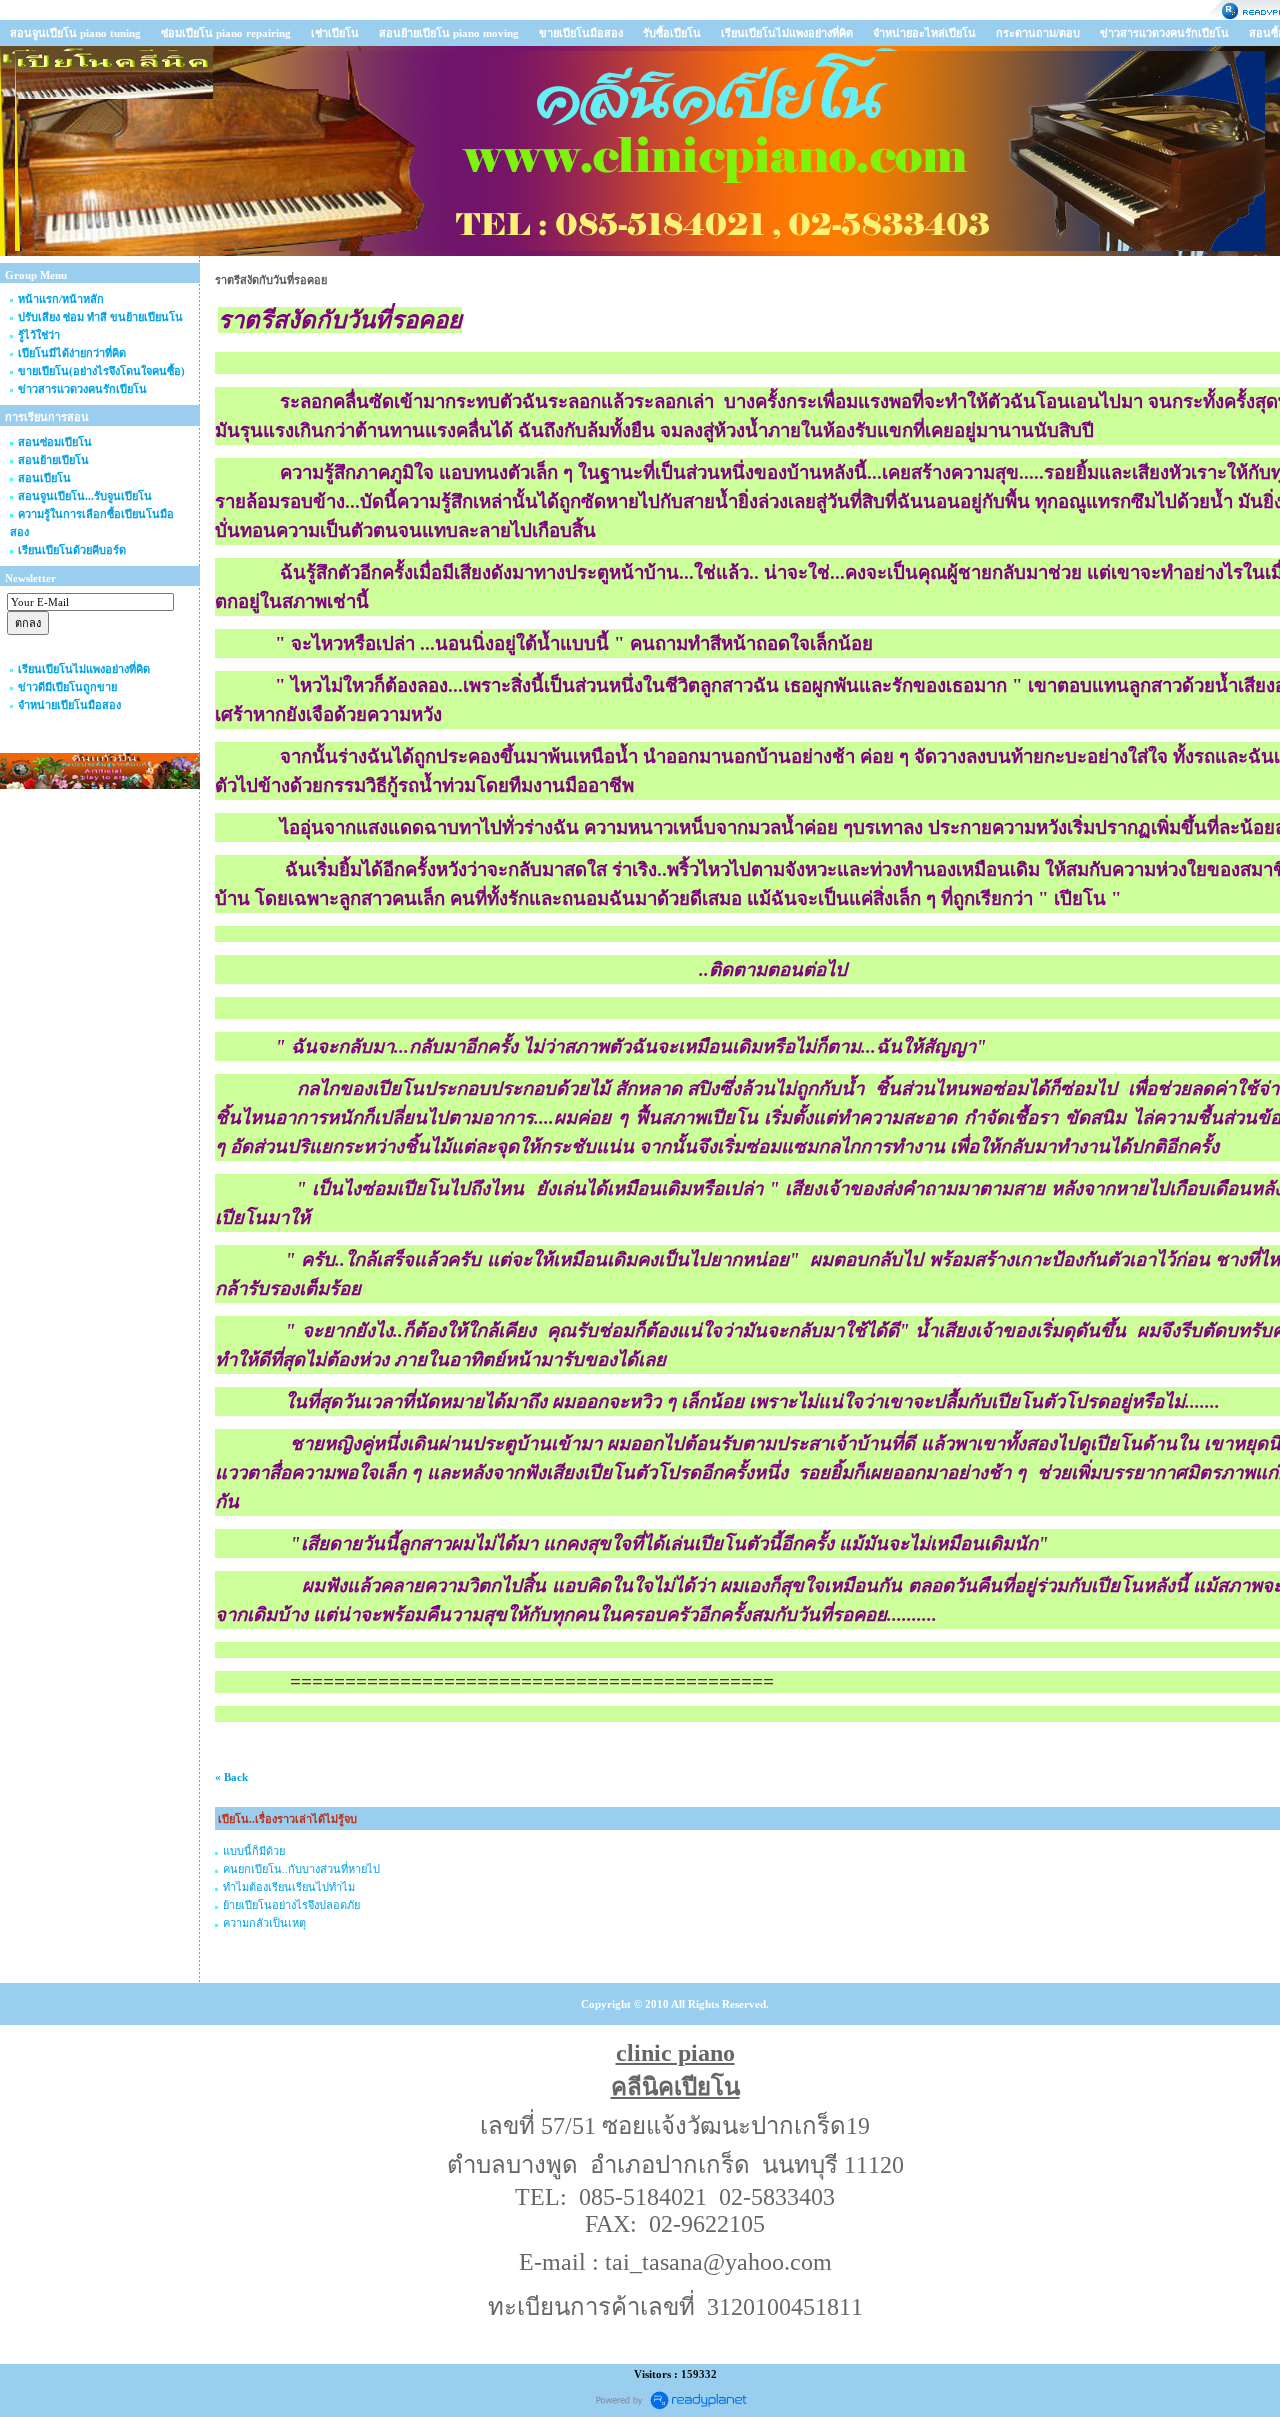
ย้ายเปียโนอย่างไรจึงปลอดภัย (291, 1905)
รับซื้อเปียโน (672, 33)
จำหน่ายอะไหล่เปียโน (924, 33)
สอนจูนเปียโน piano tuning (75, 33)
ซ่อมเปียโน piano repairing (226, 33)
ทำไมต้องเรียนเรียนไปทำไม (289, 1887)
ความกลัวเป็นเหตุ (264, 1923)
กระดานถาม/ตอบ (1038, 33)
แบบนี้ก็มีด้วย (254, 1851)
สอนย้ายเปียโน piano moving (449, 33)
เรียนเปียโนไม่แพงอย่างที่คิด (787, 33)
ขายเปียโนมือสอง (581, 33)
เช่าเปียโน (335, 33)
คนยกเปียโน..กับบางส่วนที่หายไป (301, 1869)
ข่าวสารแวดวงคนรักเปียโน (1164, 33)
